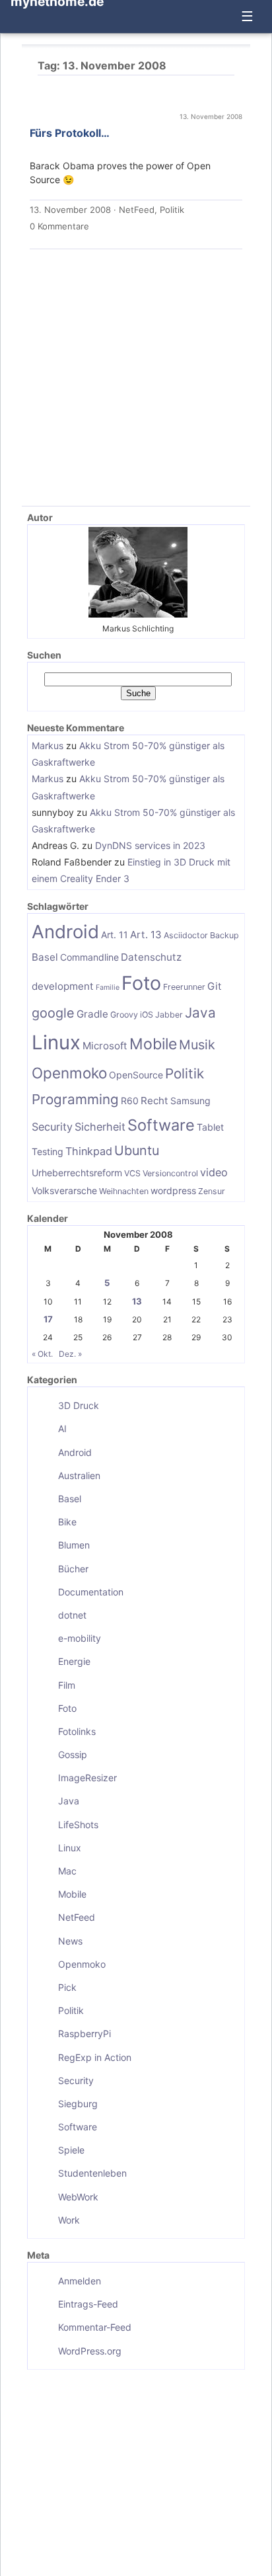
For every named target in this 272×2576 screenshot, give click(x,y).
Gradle (92, 1014)
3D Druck (79, 1405)
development (63, 986)
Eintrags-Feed (88, 2304)
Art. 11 (115, 935)
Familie (108, 987)
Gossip (73, 1754)
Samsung (190, 1101)
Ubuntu (137, 1150)
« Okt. (42, 1354)
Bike (67, 1522)
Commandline (89, 957)
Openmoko (69, 1073)
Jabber (169, 1015)
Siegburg (78, 2104)
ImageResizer (87, 1778)
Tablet (210, 1127)
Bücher (73, 1569)
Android (65, 932)
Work (69, 2220)
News (70, 1941)
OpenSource (136, 1075)
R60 (130, 1101)
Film (67, 1685)
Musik (197, 1045)
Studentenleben (92, 2173)
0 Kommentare (59, 226)
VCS (132, 1173)
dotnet (72, 1615)
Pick (67, 1987)
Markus (48, 745)
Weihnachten (124, 1191)
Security (52, 1127)
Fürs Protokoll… (70, 133)
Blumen (74, 1545)
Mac (67, 1871)
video (214, 1172)
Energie (74, 1661)
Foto (141, 983)
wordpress (173, 1190)
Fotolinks (77, 1731)
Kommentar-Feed (95, 2327)
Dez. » (70, 1354)
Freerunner (184, 987)
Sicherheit (100, 1127)
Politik (172, 210)
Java (200, 1013)
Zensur (212, 1191)
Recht (154, 1101)
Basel (45, 957)
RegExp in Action (95, 2057)
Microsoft (105, 1046)
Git (215, 986)
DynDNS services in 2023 (150, 845)
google (53, 1013)
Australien (79, 1475)
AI (62, 1429)
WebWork (78, 2197)
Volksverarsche (64, 1190)
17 (48, 1319)
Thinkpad (89, 1151)
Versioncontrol (170, 1173)
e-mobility (80, 1638)
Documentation (91, 1592)
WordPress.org (90, 2351)
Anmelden (80, 2281)
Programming (75, 1099)
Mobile (153, 1044)
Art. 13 (146, 935)
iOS (147, 1015)
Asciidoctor (186, 935)
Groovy (124, 1015)
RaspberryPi (85, 2033)
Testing (48, 1151)
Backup (224, 935)
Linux (56, 1042)
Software (161, 1125)
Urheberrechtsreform (77, 1173)
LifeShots (78, 1825)
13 (137, 1301)
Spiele (71, 2150)
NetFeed (137, 210)
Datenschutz (151, 957)
